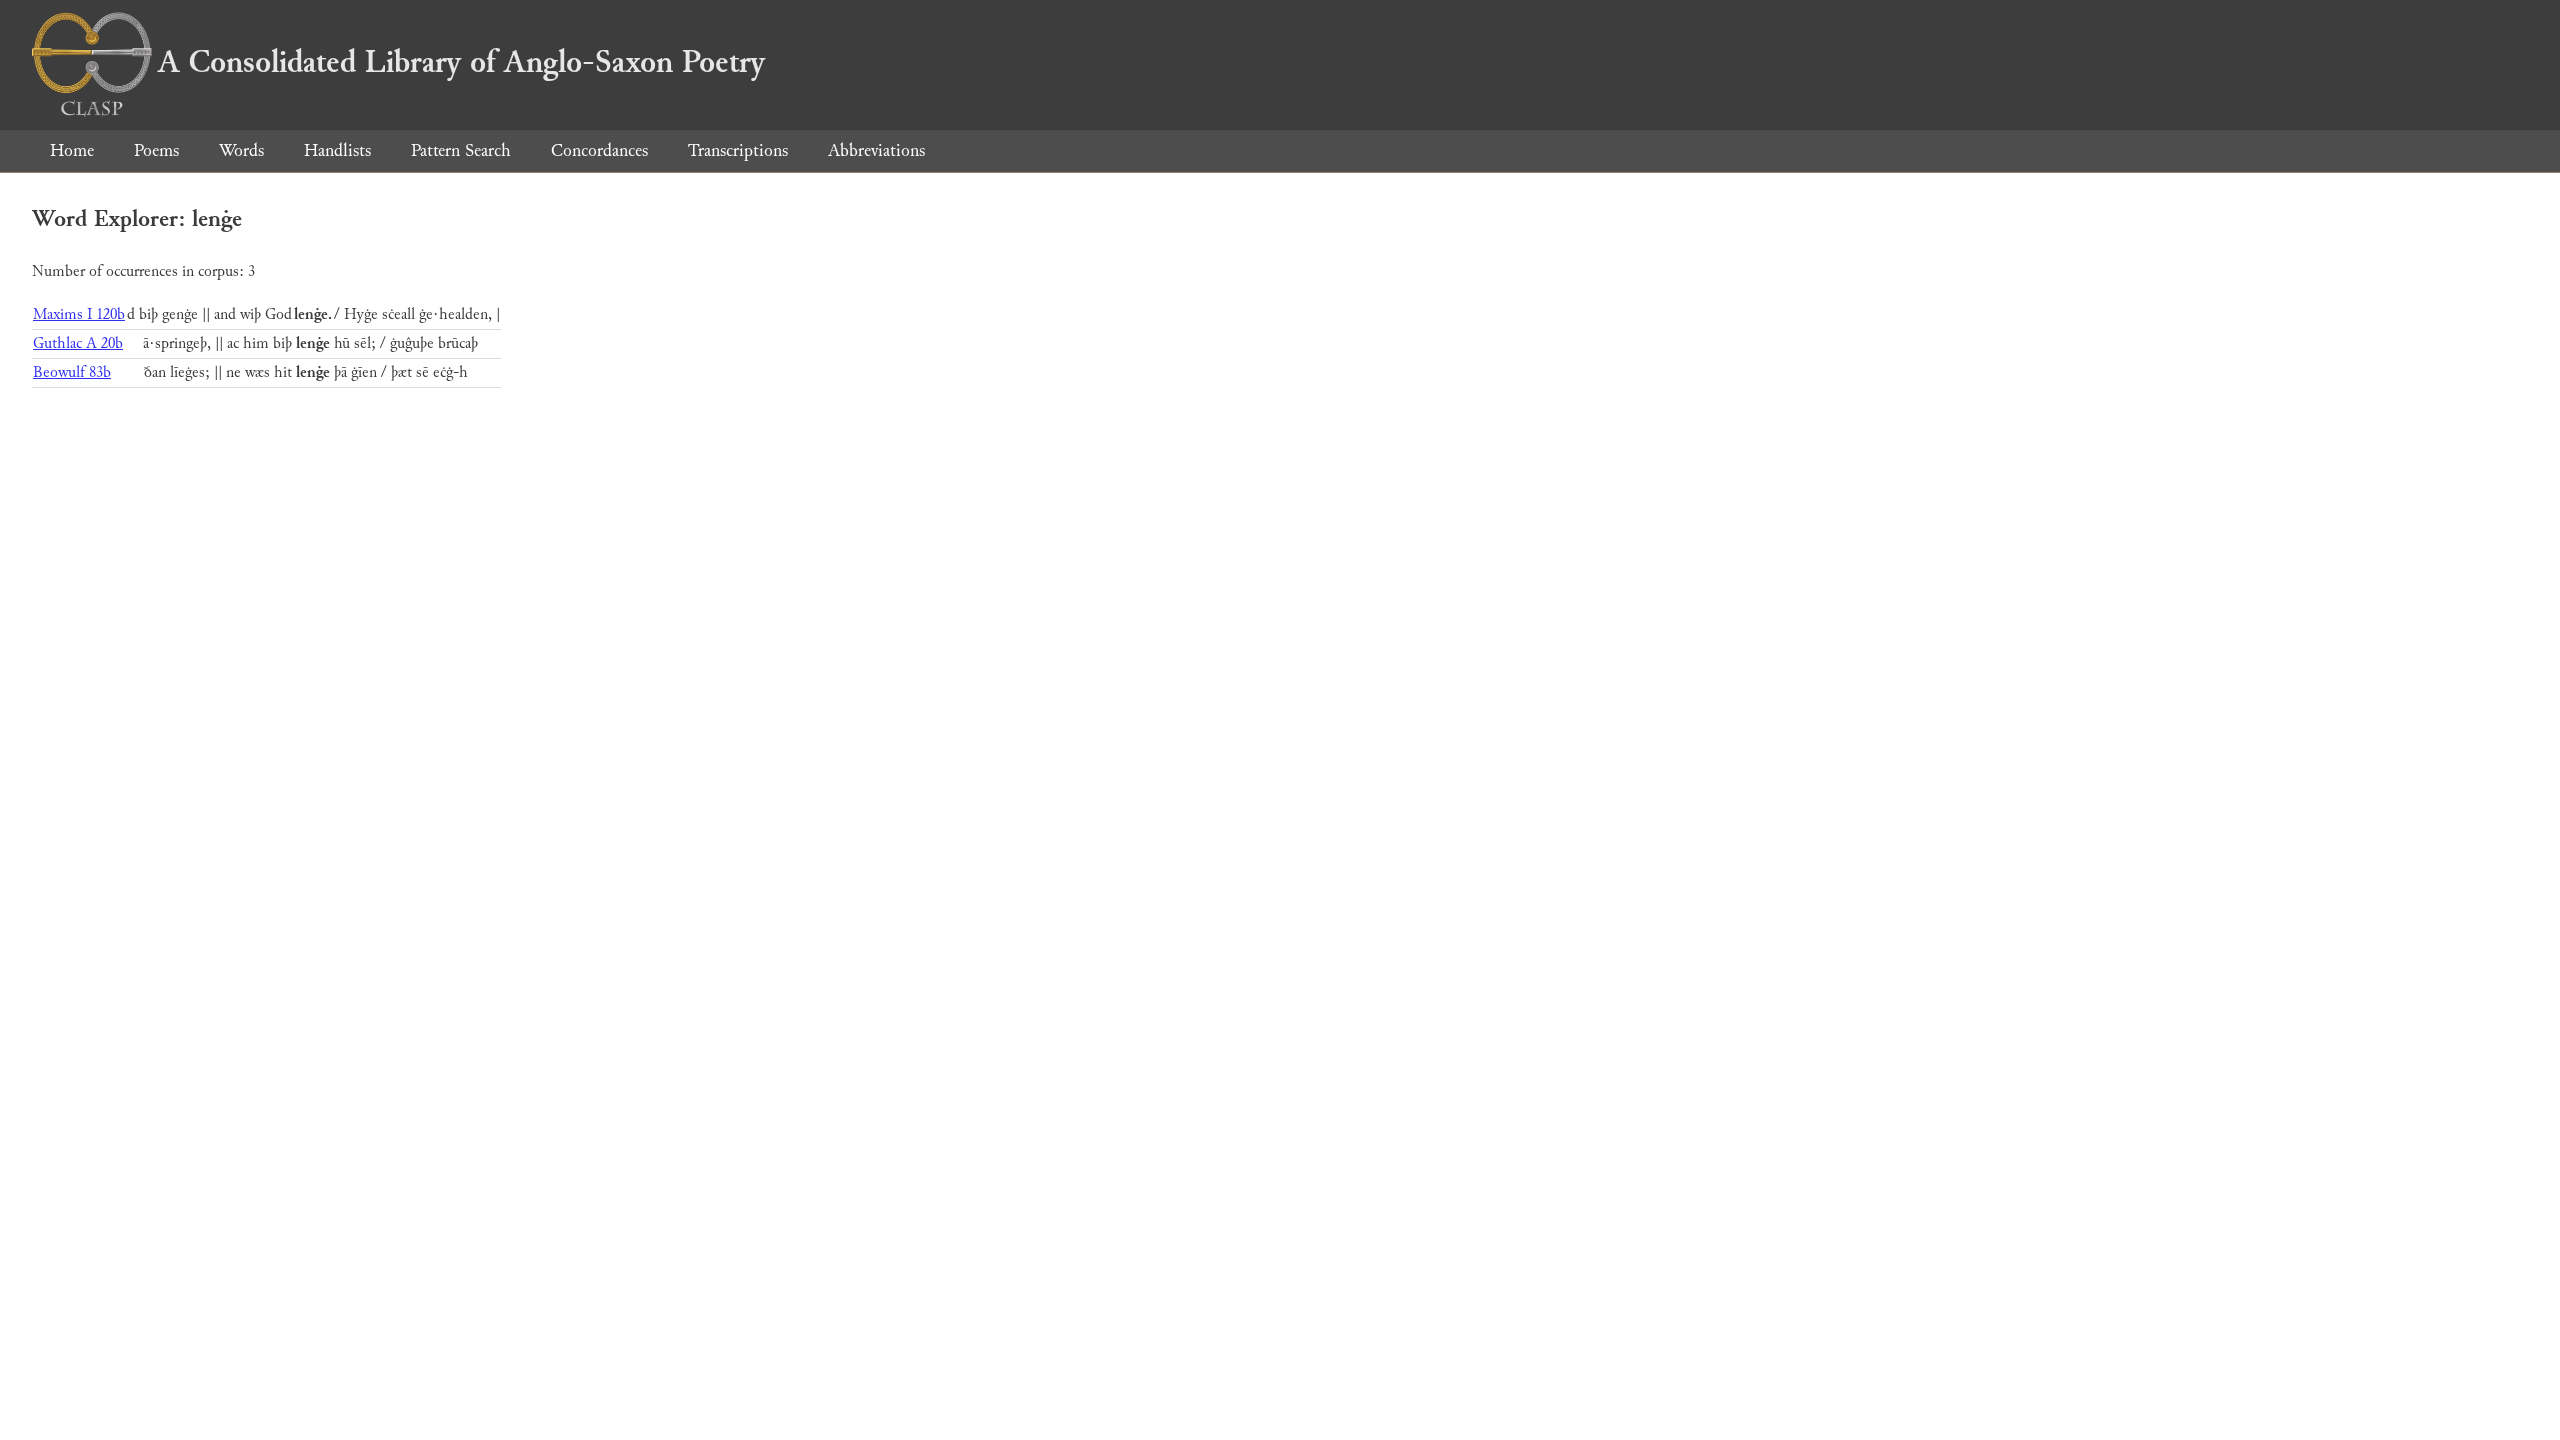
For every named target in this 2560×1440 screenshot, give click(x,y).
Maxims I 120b (79, 314)
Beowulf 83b (72, 372)
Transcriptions (738, 150)
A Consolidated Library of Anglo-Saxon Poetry (461, 62)
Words (241, 150)
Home (72, 150)
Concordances (599, 150)
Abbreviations (876, 150)
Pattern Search (461, 150)
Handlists (337, 150)
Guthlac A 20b (78, 343)
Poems (156, 150)
